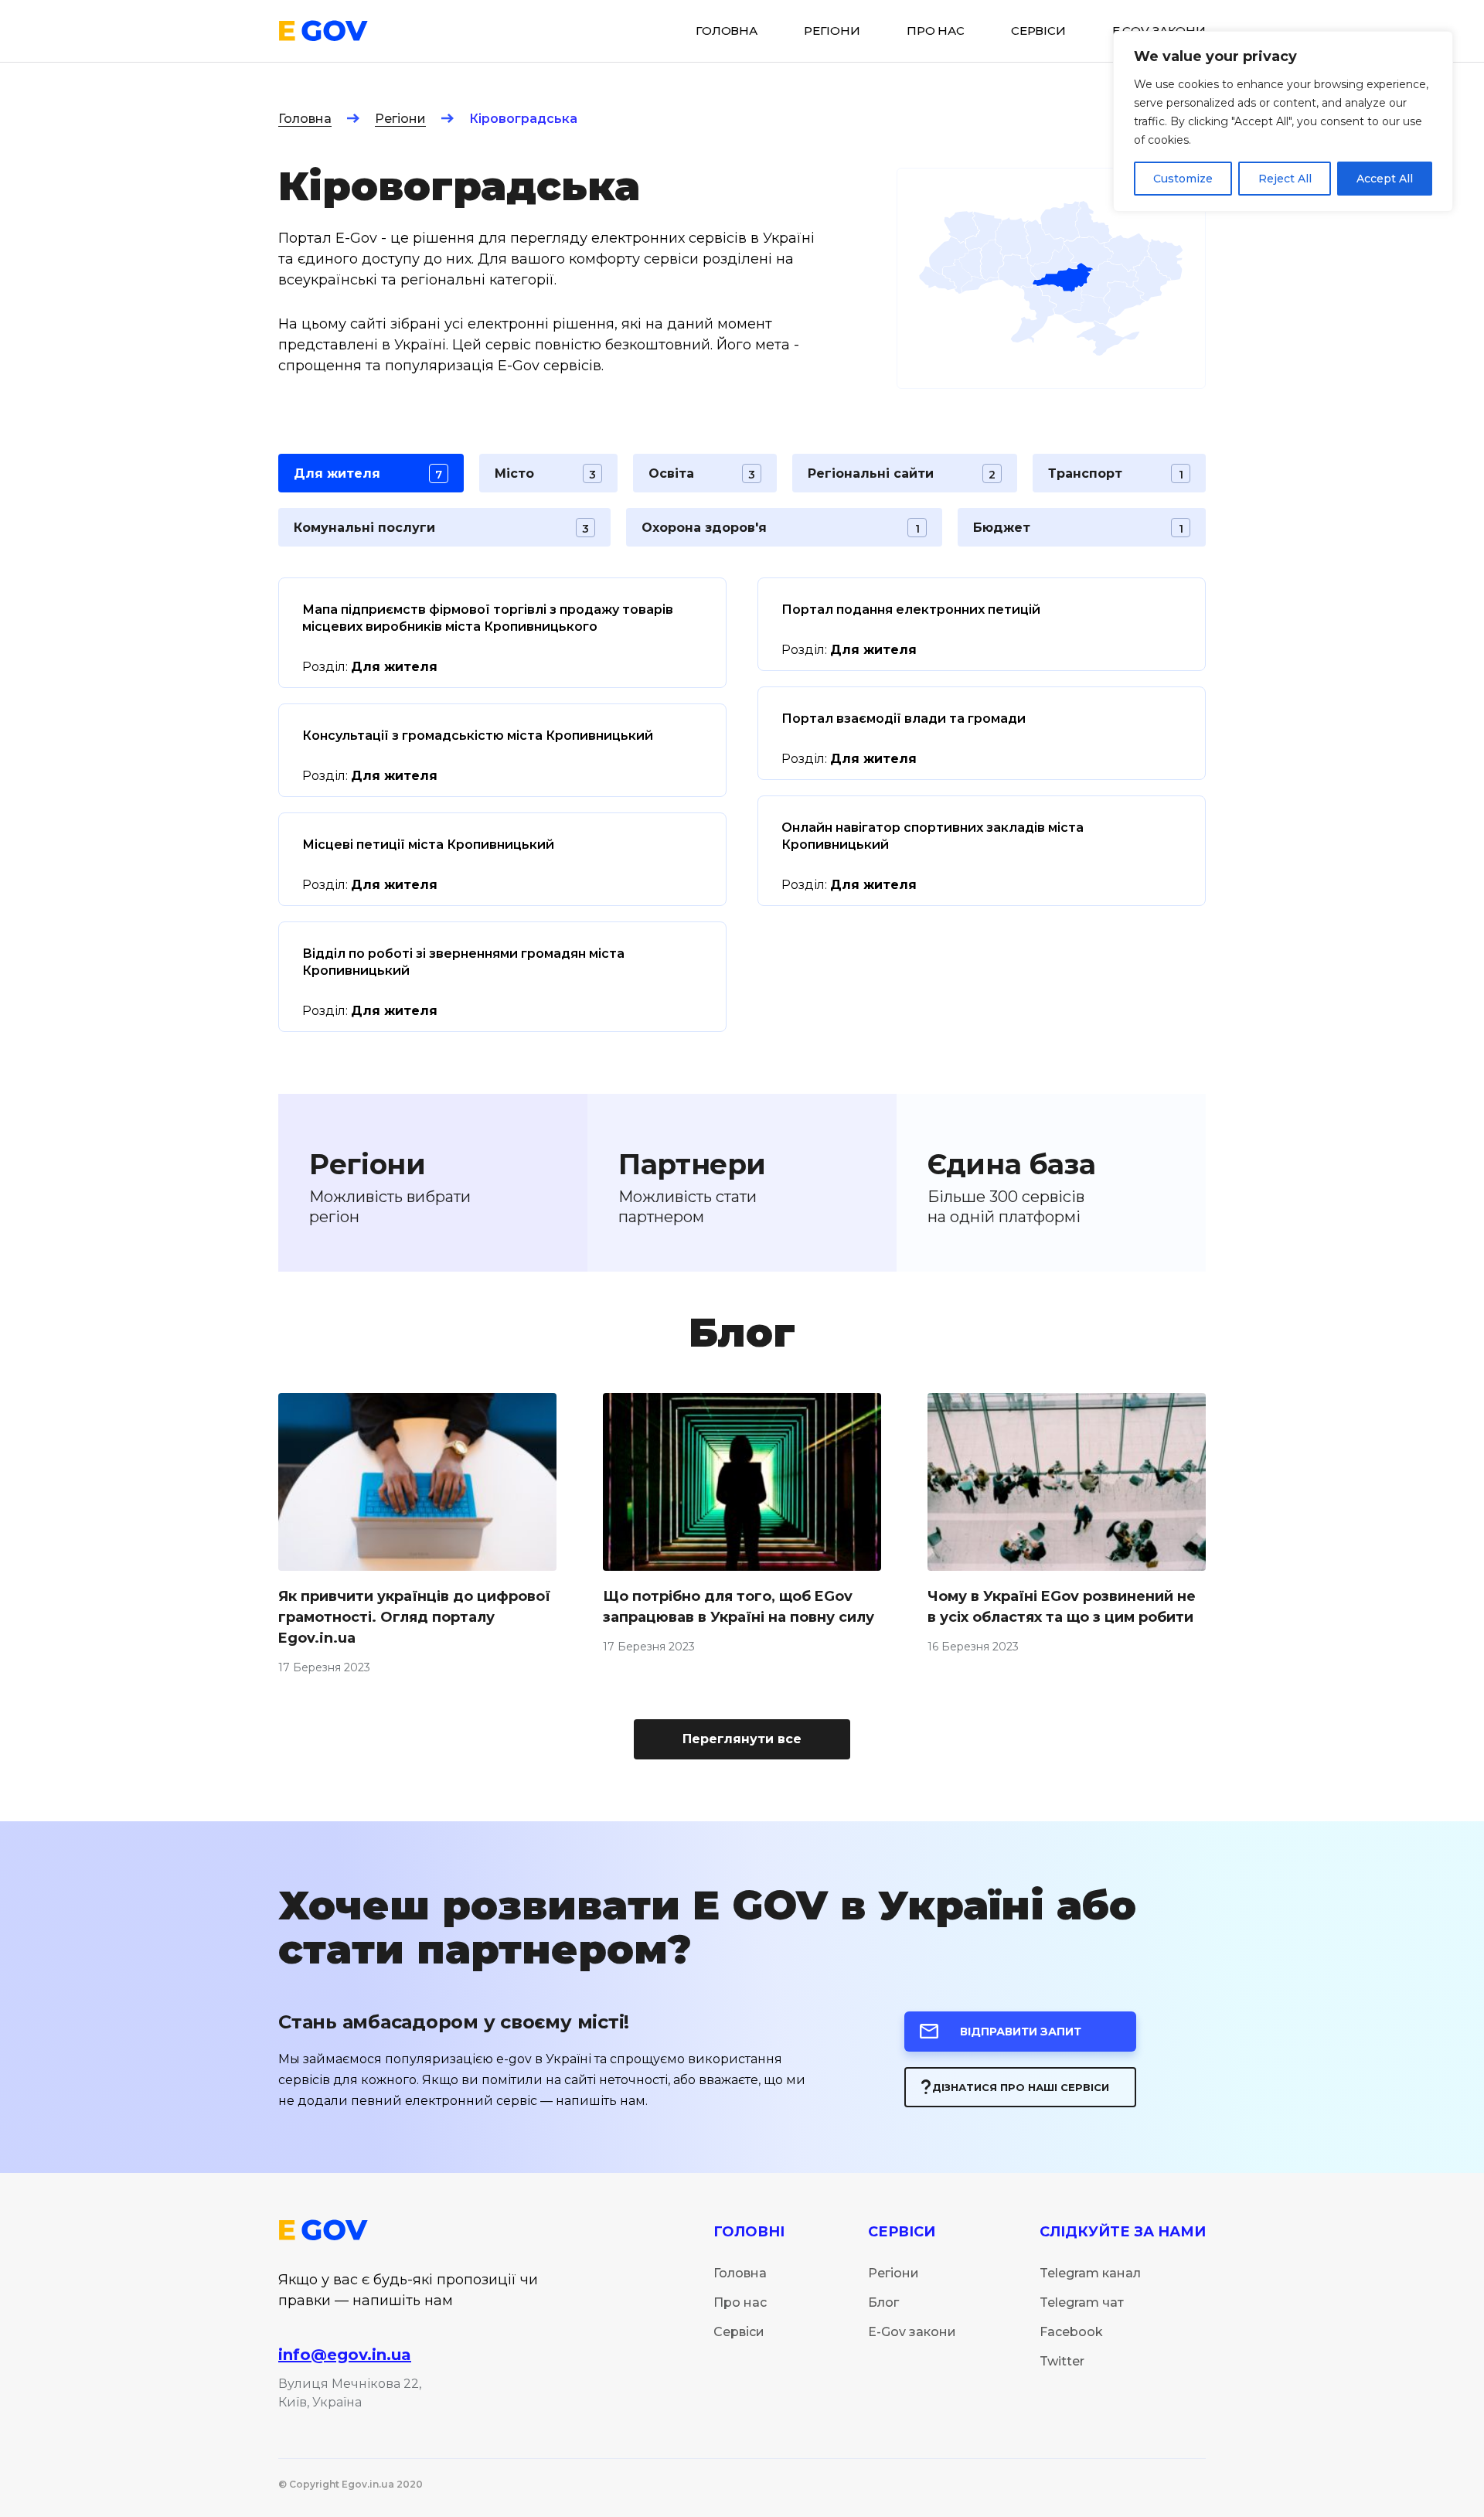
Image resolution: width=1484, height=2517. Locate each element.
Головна (305, 119)
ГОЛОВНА (727, 31)
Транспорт (1115, 474)
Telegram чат (1082, 2302)
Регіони (400, 119)
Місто (545, 474)
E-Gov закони (912, 2332)
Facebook (1071, 2332)
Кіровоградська (523, 119)
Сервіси (739, 2332)
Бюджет (1078, 528)
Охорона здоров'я (781, 528)
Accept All (1385, 179)
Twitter (1062, 2361)
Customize (1183, 179)
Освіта (702, 474)
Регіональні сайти (902, 474)
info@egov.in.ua (345, 2355)
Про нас (936, 31)
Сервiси (1038, 31)
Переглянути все (742, 1739)
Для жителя (368, 474)
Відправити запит (1021, 2032)
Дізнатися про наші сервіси (1021, 2087)
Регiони (832, 31)
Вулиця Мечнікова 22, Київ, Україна (350, 2393)
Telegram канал (1090, 2273)
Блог (883, 2302)
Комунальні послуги (441, 528)
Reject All (1285, 179)
